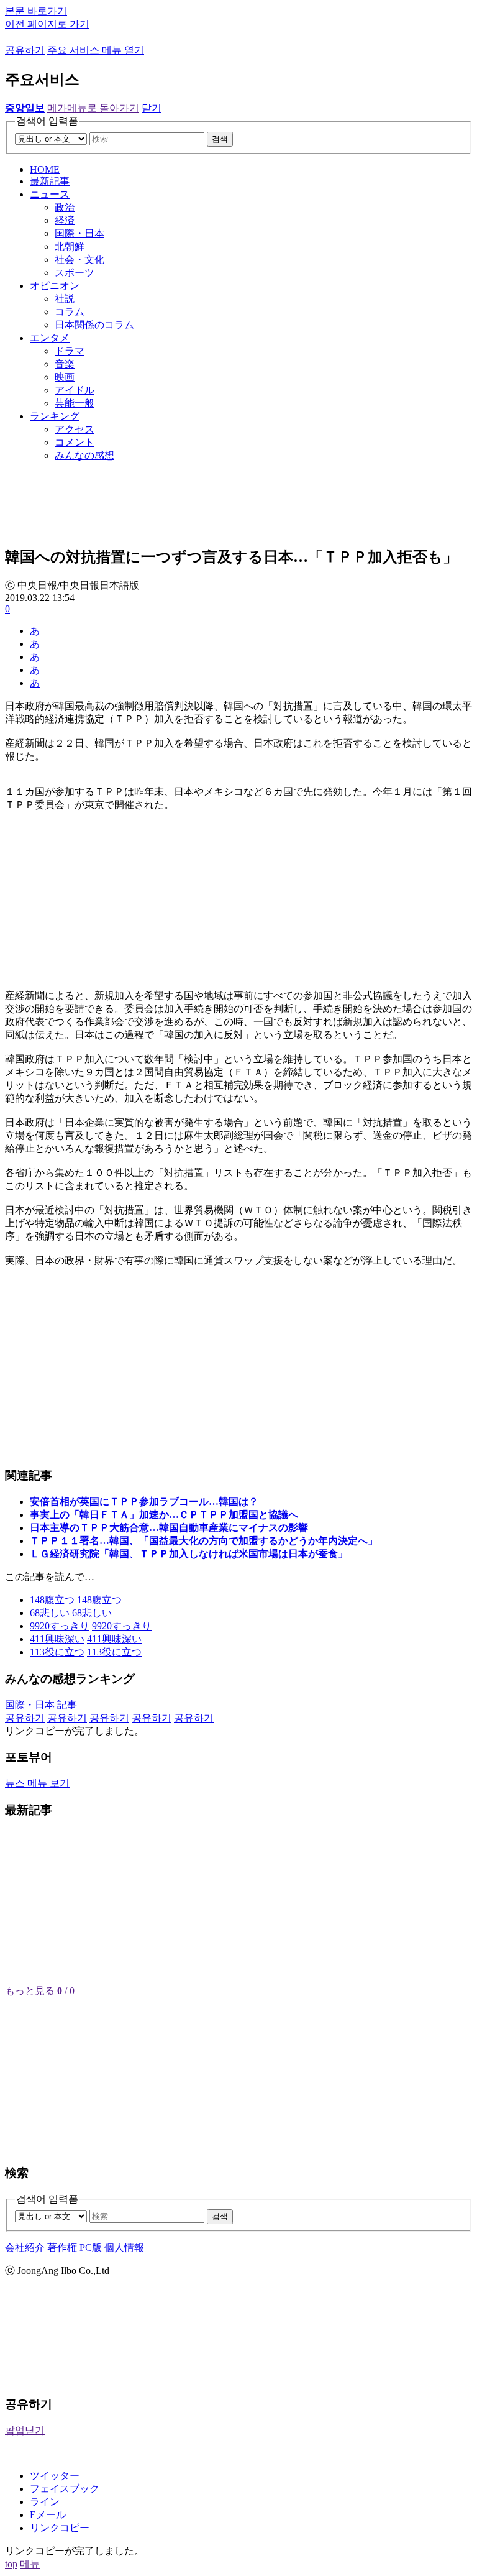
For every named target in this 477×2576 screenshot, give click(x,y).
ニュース (50, 194)
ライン (45, 2502)
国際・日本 (79, 233)
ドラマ (70, 351)
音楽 (65, 364)
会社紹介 (25, 2247)
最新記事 (50, 181)
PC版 (91, 2247)
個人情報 (124, 2247)
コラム (70, 312)
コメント (75, 442)
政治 (65, 207)
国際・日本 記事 (41, 1705)
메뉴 (30, 2564)
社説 (65, 299)
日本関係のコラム (94, 325)
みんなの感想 (84, 455)
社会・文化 (79, 260)
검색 (220, 139)
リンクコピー (60, 2528)
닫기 (152, 108)
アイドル (75, 390)
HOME (45, 169)
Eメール (48, 2515)
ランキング (55, 416)
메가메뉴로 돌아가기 (93, 108)
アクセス (75, 429)
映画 (65, 377)
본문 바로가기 (36, 11)
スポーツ (75, 273)
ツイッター (55, 2476)
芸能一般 (75, 403)
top (11, 2564)
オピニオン (55, 286)
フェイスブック (65, 2489)
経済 (65, 220)
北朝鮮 (70, 246)
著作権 (62, 2247)
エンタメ (50, 338)
